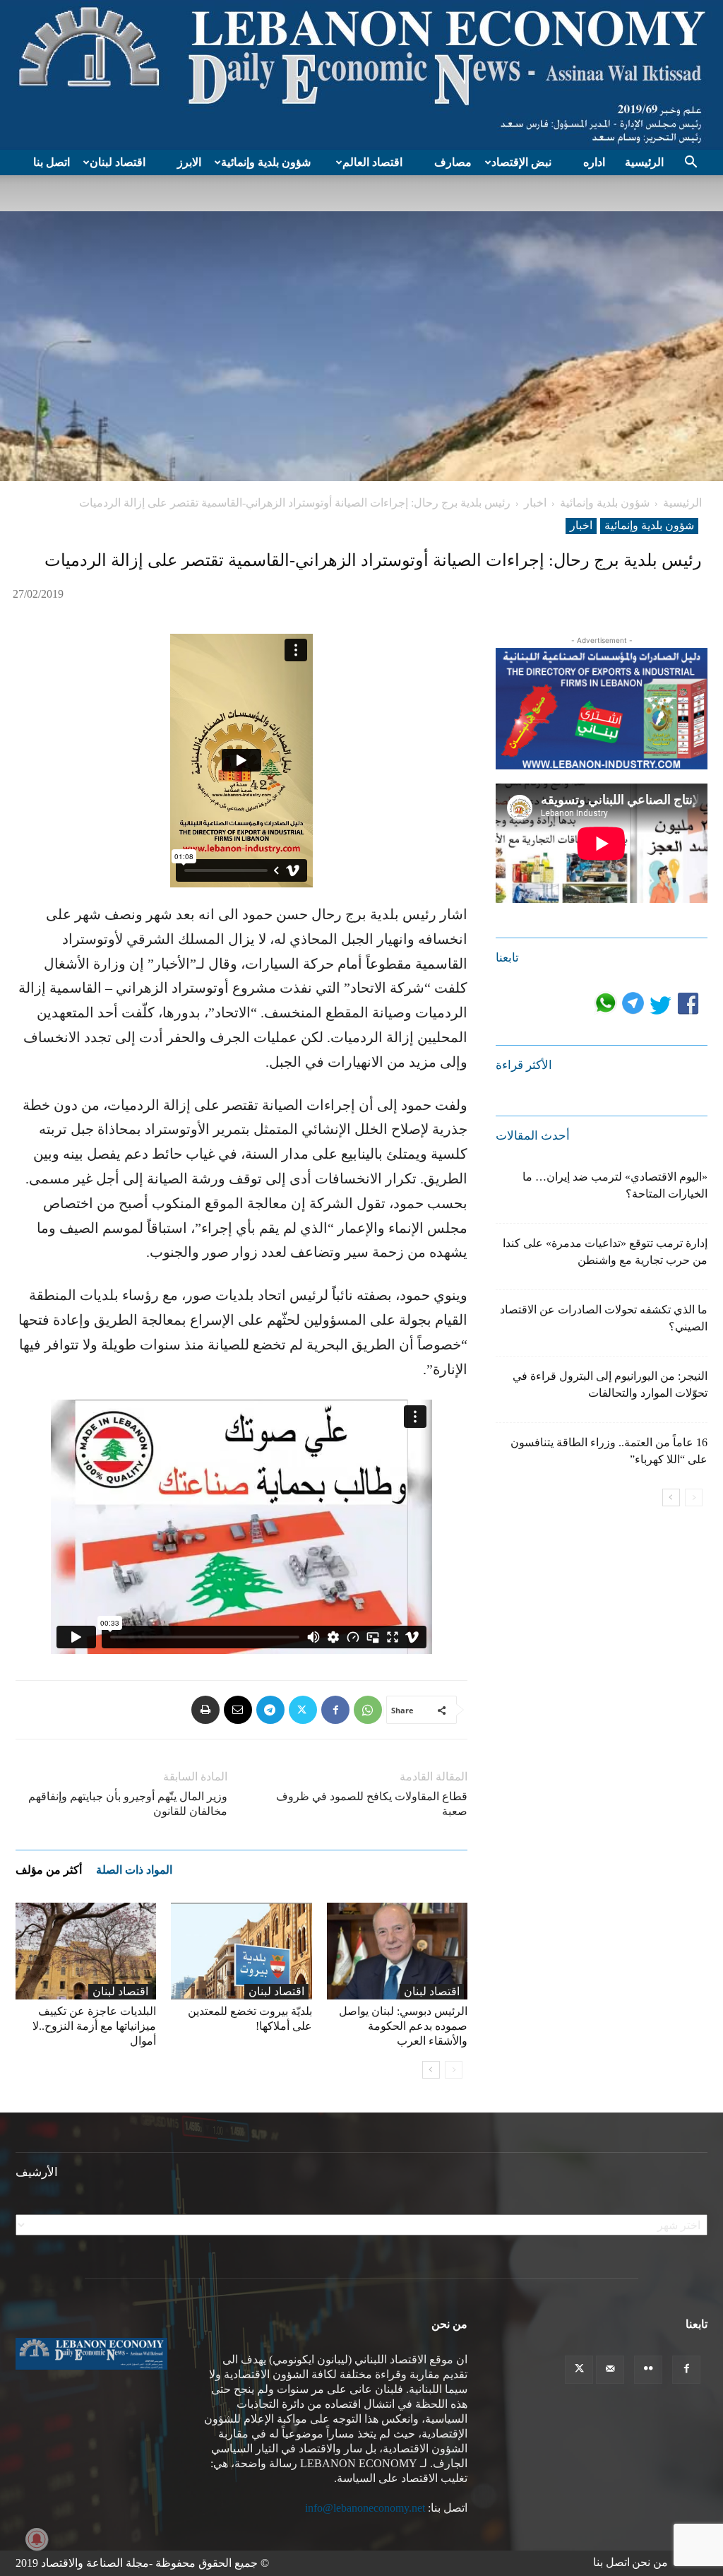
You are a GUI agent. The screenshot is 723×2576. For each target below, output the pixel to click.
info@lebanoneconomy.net (365, 2508)
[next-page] (431, 2070)
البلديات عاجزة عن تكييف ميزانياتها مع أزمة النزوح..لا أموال (94, 2026)
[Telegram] (270, 1710)
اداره (594, 162)
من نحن (650, 2562)
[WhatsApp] (368, 1710)
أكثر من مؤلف (49, 1870)
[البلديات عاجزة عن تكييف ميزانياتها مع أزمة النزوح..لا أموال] (86, 1951)
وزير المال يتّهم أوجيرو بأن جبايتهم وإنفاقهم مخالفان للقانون (128, 1804)
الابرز (189, 162)
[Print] (205, 1710)
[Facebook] (335, 1710)
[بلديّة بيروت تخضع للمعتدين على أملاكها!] (241, 1951)
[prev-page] (454, 2070)
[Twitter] (303, 1710)
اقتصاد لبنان (118, 162)
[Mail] (610, 2370)
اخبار (535, 503)
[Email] (238, 1710)
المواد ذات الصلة (134, 1870)
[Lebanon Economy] (361, 75)
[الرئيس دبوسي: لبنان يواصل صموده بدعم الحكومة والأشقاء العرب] (397, 1951)
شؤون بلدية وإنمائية (266, 162)
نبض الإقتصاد (521, 162)
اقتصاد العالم (372, 162)
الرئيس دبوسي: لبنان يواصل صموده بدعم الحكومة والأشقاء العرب (403, 2026)
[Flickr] (648, 2370)
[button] (691, 163)
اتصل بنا (52, 162)
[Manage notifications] (37, 2539)
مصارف (453, 162)
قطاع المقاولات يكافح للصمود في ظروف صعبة (372, 1804)
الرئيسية (644, 162)
